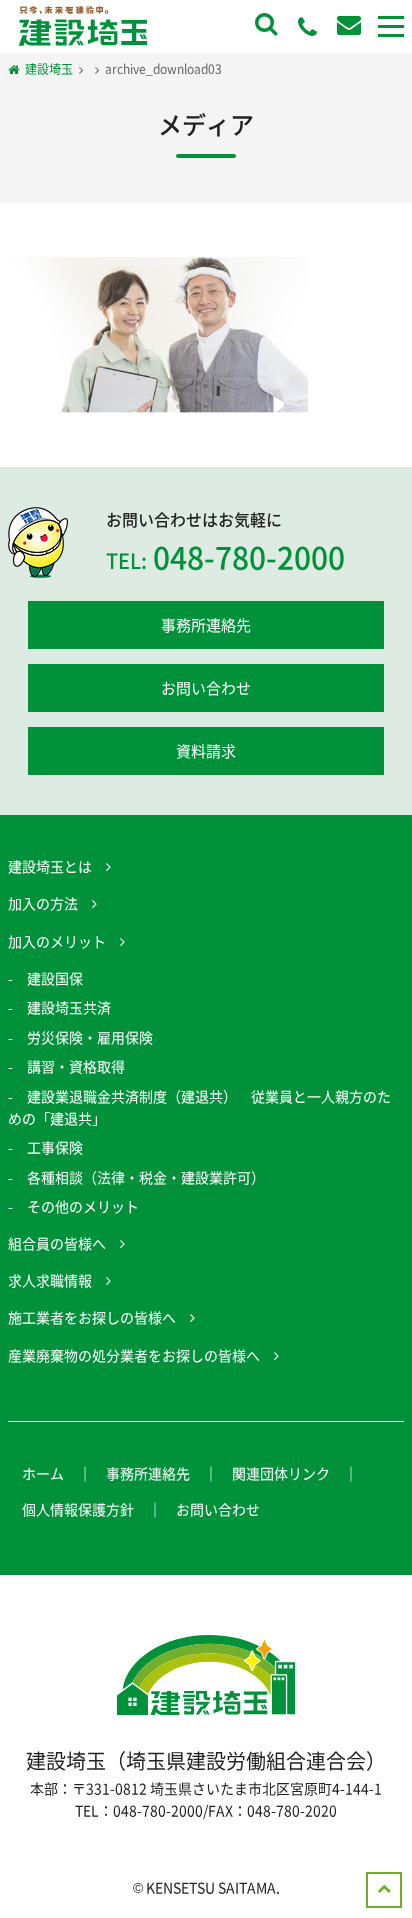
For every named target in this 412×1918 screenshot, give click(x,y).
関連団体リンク (281, 1473)
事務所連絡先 (206, 625)
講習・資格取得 (76, 1066)
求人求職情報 (50, 1280)
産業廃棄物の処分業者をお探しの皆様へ (134, 1355)
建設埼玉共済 (69, 1007)
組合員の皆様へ (57, 1243)
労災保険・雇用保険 (90, 1037)
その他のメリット (83, 1206)
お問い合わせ (206, 688)
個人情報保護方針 (78, 1509)
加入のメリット (57, 941)
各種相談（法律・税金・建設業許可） (146, 1177)
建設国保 (55, 978)
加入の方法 (43, 903)
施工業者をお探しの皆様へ (92, 1317)
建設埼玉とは (50, 866)
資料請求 (206, 751)
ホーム (43, 1473)
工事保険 (55, 1147)
